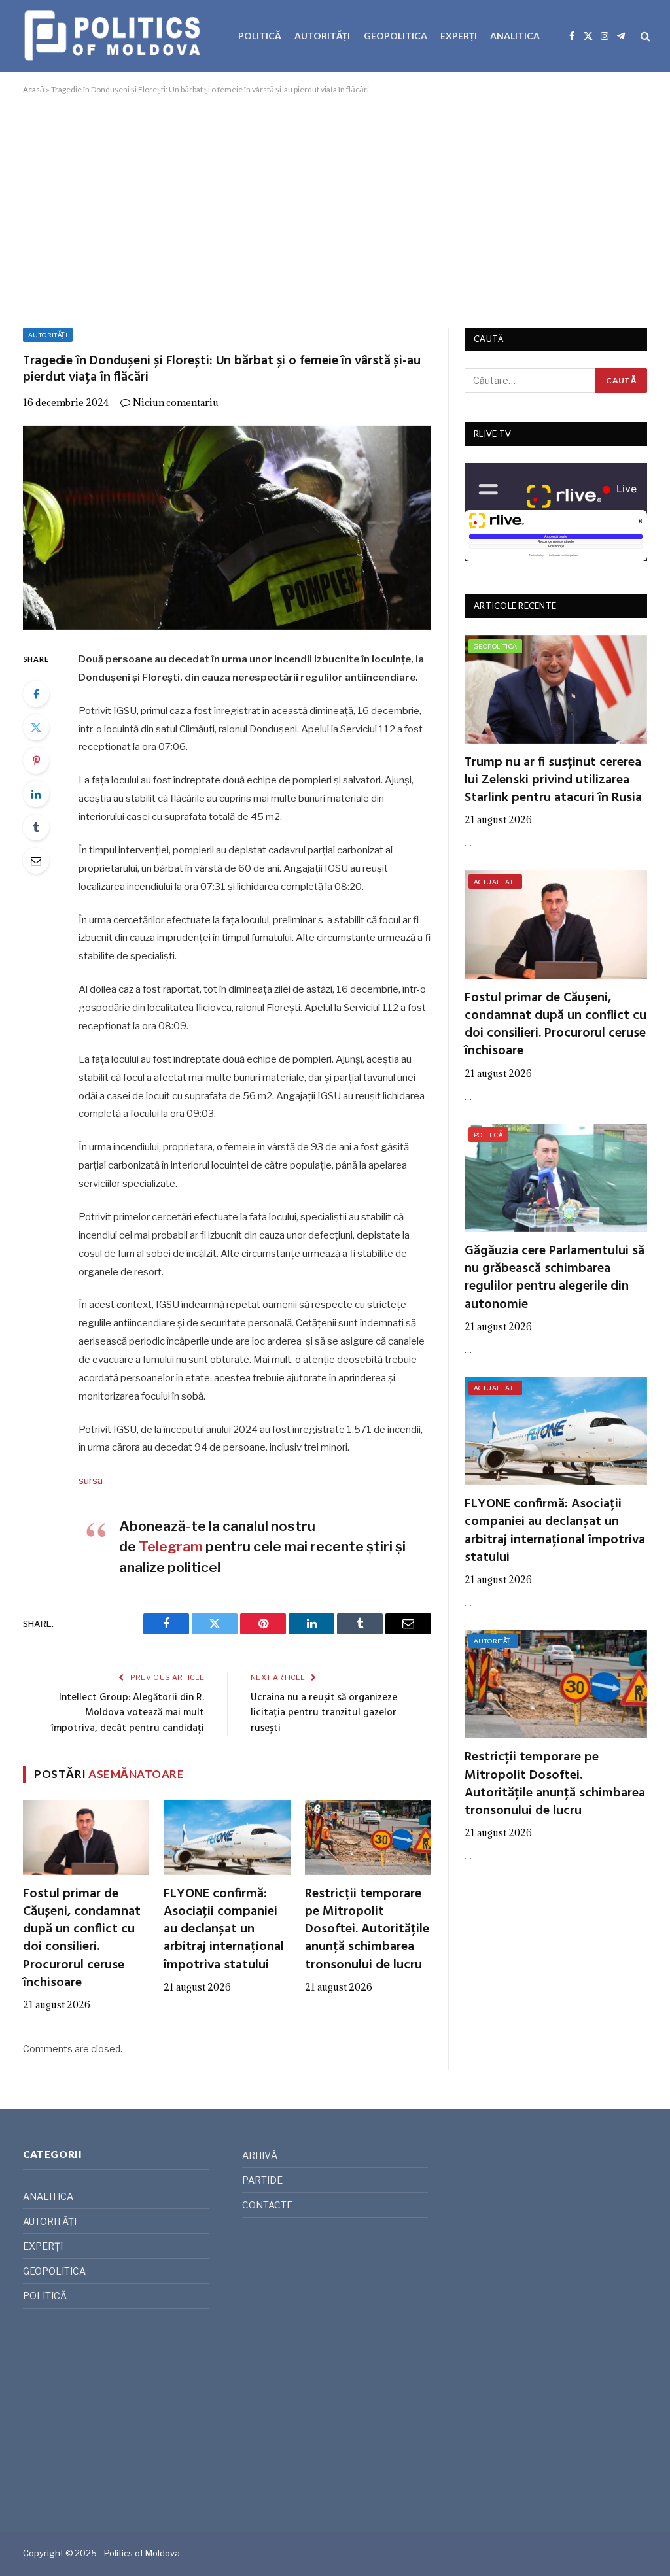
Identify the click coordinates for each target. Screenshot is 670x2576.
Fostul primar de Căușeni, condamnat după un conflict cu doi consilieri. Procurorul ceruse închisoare (82, 1939)
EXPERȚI (459, 36)
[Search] (644, 36)
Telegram (171, 1546)
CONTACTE (267, 2205)
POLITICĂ (260, 36)
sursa (91, 1481)
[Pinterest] (36, 761)
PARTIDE (262, 2180)
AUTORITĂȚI (322, 36)
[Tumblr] (36, 827)
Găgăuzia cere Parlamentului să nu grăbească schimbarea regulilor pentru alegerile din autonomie (555, 1278)
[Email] (36, 861)
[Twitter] (36, 727)
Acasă (34, 89)
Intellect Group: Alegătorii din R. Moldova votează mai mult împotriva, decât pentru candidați (128, 1713)
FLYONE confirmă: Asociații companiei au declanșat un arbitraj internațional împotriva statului (224, 1930)
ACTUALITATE (495, 882)
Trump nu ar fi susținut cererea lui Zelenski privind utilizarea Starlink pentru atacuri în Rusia (553, 781)
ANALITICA (515, 36)
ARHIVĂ (260, 2155)
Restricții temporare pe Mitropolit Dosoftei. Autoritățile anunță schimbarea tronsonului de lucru (367, 1930)
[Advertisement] (335, 209)
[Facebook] (36, 694)
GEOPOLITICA (396, 36)
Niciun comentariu (176, 403)
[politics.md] (114, 36)
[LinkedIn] (36, 794)
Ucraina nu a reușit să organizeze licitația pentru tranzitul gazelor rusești (324, 1713)
